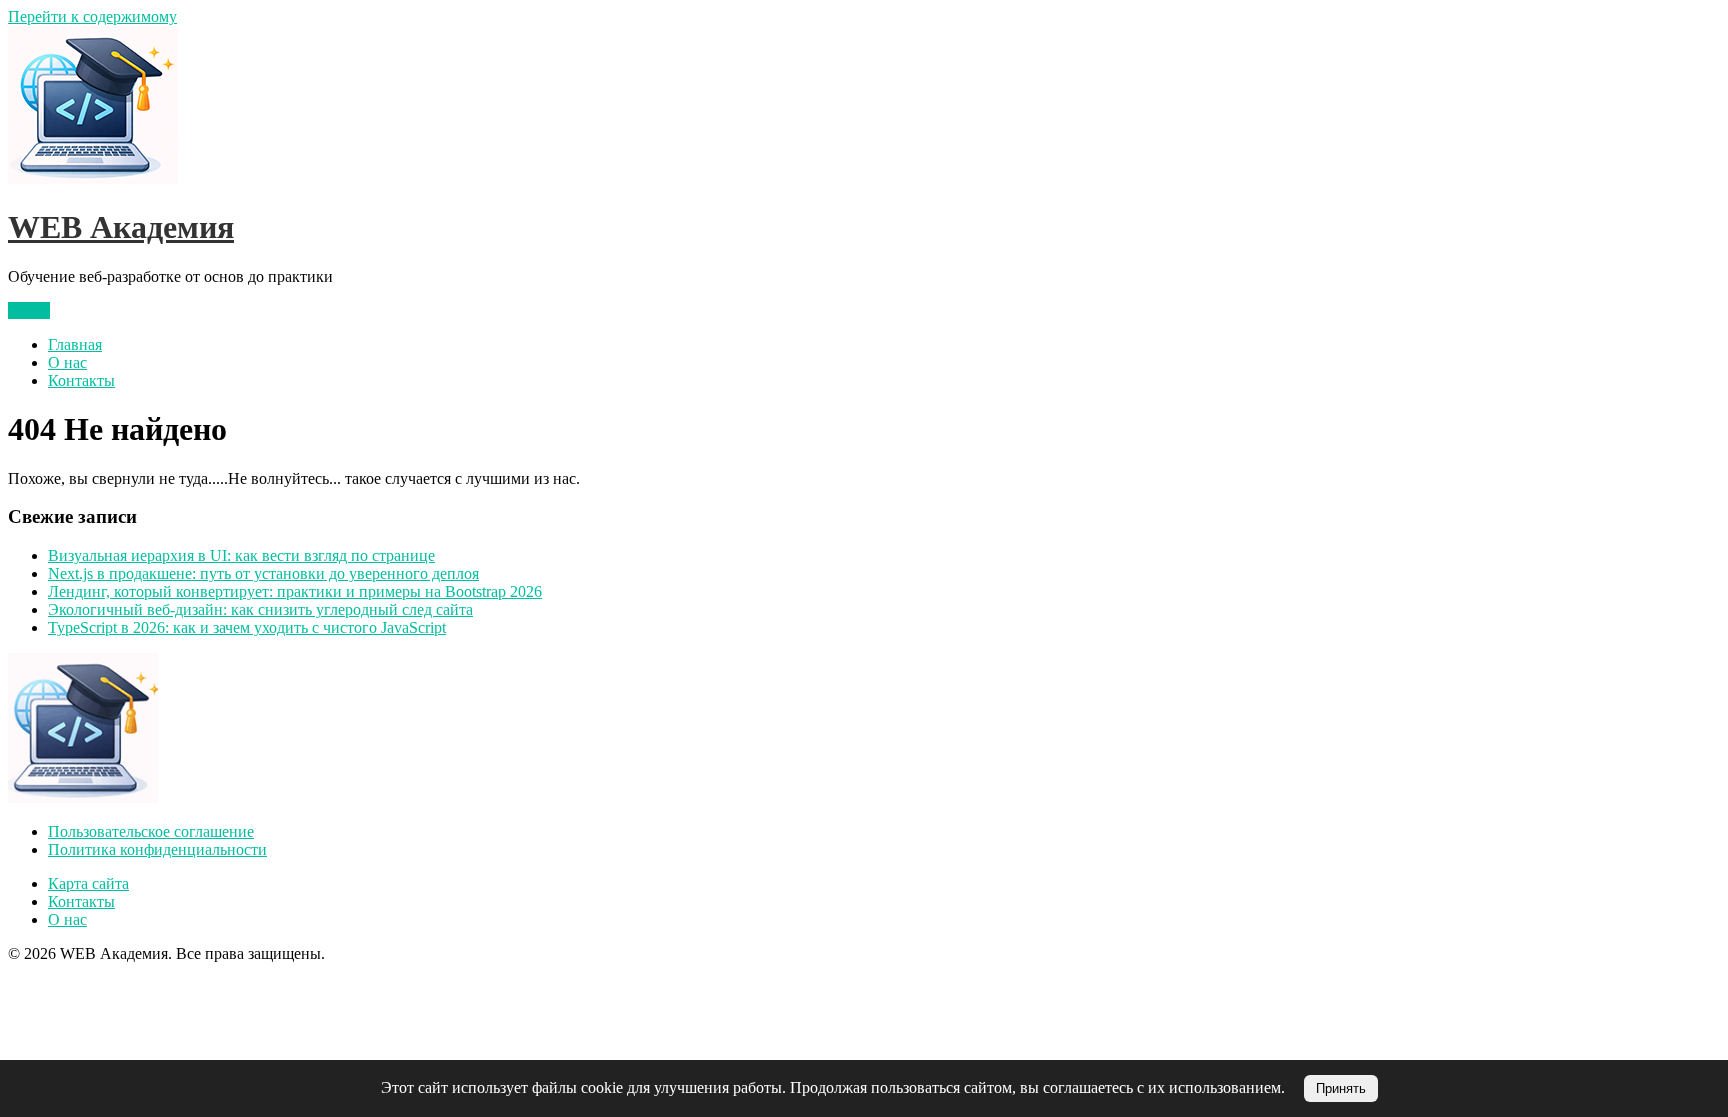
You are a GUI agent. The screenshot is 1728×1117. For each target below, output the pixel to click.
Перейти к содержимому (92, 16)
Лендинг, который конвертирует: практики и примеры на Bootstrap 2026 (295, 591)
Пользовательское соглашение (151, 831)
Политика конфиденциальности (157, 849)
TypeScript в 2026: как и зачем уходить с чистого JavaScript (247, 627)
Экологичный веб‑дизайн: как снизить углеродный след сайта (260, 609)
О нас (67, 362)
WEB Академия (121, 227)
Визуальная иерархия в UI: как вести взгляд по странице (241, 555)
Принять (1341, 1088)
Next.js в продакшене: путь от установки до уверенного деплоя (263, 573)
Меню (29, 310)
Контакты (81, 380)
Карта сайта (88, 883)
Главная (75, 344)
